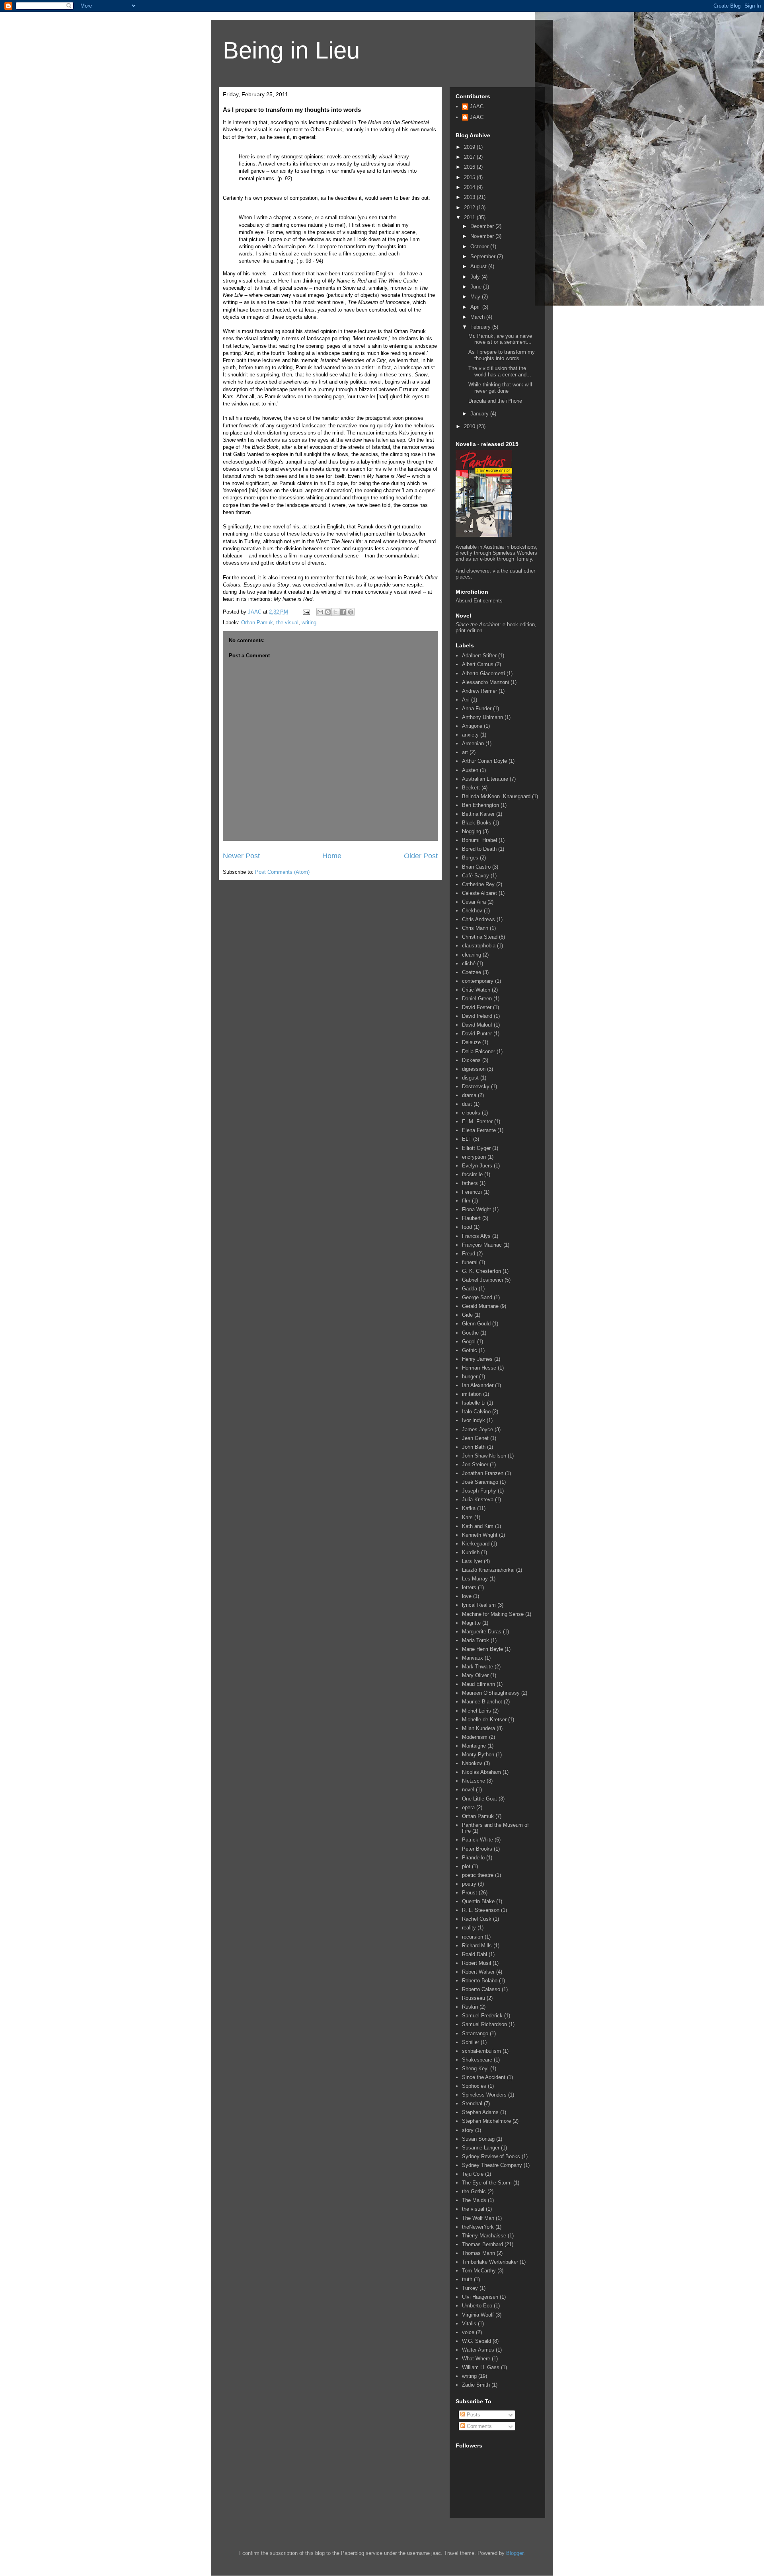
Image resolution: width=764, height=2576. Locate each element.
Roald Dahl (475, 1954)
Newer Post (241, 856)
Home (332, 856)
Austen (470, 770)
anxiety (470, 735)
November (483, 236)
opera (468, 1807)
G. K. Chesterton (481, 1271)
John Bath (474, 1447)
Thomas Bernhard (482, 2244)
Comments (478, 2426)
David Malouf (477, 1025)
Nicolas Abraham (481, 1772)
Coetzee (472, 972)
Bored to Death (479, 849)
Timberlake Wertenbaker (490, 2262)
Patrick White (477, 1840)
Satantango (475, 2033)
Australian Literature (485, 779)
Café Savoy (476, 876)
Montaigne (474, 1746)
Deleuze (471, 1042)
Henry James (477, 1359)
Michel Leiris (477, 1711)
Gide (467, 1315)
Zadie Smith (476, 2385)
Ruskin (470, 2007)
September (484, 256)
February (481, 327)
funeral (470, 1262)
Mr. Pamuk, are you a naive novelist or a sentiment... (500, 339)
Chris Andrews (478, 919)
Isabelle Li (474, 1403)
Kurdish (471, 1552)
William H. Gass (481, 2367)
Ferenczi (472, 1192)
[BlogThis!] (328, 612)
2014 (470, 187)
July (476, 277)
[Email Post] (306, 612)
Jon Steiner (475, 1464)
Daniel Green (477, 999)
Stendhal (472, 2103)
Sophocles (474, 2086)
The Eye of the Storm (487, 2183)
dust (467, 1104)
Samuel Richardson (484, 2024)
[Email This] (320, 612)
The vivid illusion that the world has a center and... (500, 371)
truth (467, 2279)
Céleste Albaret (479, 893)
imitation (472, 1394)
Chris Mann (475, 928)
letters (469, 1587)
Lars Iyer (472, 1561)
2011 (470, 217)
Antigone (472, 726)
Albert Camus (478, 664)
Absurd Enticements (479, 601)
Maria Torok (476, 1640)
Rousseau (474, 1998)
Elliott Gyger (476, 1148)
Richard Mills (477, 1946)
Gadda (470, 1289)
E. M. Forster (477, 1121)
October (480, 246)
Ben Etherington (480, 805)
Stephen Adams (480, 2112)
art (465, 752)
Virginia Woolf (478, 2315)
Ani (466, 700)
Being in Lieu (291, 50)
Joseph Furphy (479, 1491)
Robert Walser (478, 1972)
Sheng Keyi (475, 2068)
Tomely (524, 559)
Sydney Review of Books (491, 2156)
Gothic (470, 1350)
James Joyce (477, 1429)
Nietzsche (474, 1781)
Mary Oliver (475, 1675)
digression (474, 1069)
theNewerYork (478, 2227)
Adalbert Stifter (479, 656)
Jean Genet (475, 1438)
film (466, 1201)
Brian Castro (476, 867)
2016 (470, 167)
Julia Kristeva (478, 1499)
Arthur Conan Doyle (484, 761)
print (461, 630)
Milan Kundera (478, 1728)
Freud (469, 1254)
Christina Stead (480, 937)
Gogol (469, 1342)
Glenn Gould (476, 1324)
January (480, 414)
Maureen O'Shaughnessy (491, 1693)
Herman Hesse (479, 1368)
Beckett (471, 788)
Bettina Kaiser (478, 814)
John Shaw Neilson (484, 1456)
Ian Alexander (478, 1385)
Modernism (475, 1737)
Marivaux (473, 1658)
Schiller (471, 2042)
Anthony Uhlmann (482, 717)
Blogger (515, 2553)
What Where (476, 2359)
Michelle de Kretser (484, 1720)
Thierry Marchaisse (484, 2236)
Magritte (471, 1623)
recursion (473, 1937)
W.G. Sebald (477, 2341)
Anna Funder (477, 708)
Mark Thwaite (477, 1667)
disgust (470, 1078)
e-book (510, 625)
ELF (467, 1139)
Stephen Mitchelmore (486, 2121)
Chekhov (472, 911)
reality (469, 1928)
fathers (470, 1183)
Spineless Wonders (515, 553)
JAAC (477, 106)
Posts (473, 2415)
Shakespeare (477, 2060)
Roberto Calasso (481, 1989)
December (483, 226)
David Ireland (477, 1016)
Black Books (477, 823)
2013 (470, 197)
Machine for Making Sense (493, 1614)
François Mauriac (482, 1245)
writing (309, 623)
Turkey (470, 2288)
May (476, 297)
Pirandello (473, 1858)
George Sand (477, 1297)
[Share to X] (335, 612)
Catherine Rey (478, 884)
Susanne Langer (481, 2148)
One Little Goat (479, 1799)
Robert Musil (477, 1963)
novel (468, 1790)
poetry (469, 1884)
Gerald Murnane (480, 1306)
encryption (474, 1157)
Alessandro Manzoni (485, 682)
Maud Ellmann (478, 1684)
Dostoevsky (476, 1086)
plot (466, 1866)
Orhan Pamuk (257, 623)
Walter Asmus (478, 2350)
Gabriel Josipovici (482, 1280)
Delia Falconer (478, 1051)
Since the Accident (484, 2077)
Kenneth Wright (480, 1535)
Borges (470, 858)
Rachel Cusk (477, 1919)
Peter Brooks (477, 1849)
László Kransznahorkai (488, 1570)
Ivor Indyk (474, 1420)
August (479, 266)
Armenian (473, 743)
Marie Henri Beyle (482, 1649)
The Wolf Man (478, 2218)
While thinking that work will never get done (500, 388)
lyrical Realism (479, 1605)
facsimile (472, 1174)
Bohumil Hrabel (479, 840)
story (468, 2130)
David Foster (477, 1007)
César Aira (474, 902)
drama (469, 1095)
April (476, 307)
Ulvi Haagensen (480, 2297)
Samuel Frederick (482, 2016)
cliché (469, 964)
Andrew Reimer (479, 691)
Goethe (470, 1333)
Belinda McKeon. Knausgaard (496, 796)
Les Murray (475, 1579)
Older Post (421, 856)
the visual (287, 623)
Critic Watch (476, 990)
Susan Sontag (478, 2139)
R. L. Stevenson (481, 1910)
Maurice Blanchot (482, 1702)
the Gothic (474, 2191)
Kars (467, 1517)
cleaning (472, 955)
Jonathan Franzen (483, 1473)
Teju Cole (473, 2174)
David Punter (477, 1034)
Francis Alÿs (476, 1236)
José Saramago (480, 1482)
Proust (470, 1893)
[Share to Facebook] (343, 612)
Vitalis (469, 2324)
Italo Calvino (476, 1412)
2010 (470, 426)
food (467, 1227)
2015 (470, 177)
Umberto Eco (477, 2306)
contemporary (478, 981)
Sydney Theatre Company (492, 2165)
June (477, 287)
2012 (470, 208)
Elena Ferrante (479, 1130)
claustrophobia (479, 946)
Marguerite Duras (482, 1632)
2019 (470, 147)
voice (468, 2332)
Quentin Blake (478, 1901)
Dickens (471, 1060)
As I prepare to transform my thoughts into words (502, 355)
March (478, 317)
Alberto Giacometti (483, 673)
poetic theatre (478, 1875)
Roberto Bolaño (480, 1981)
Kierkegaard (476, 1544)
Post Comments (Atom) (282, 872)
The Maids (474, 2200)
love (467, 1596)
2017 (470, 157)
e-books (471, 1113)
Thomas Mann (478, 2253)
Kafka (469, 1508)
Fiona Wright (477, 1209)
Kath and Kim (478, 1526)
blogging (472, 831)
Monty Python (478, 1755)
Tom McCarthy (479, 2271)
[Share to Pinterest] (351, 612)
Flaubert (471, 1218)
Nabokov (472, 1763)
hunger (470, 1377)
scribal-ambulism (481, 2051)
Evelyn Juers (477, 1166)
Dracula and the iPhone (495, 401)
